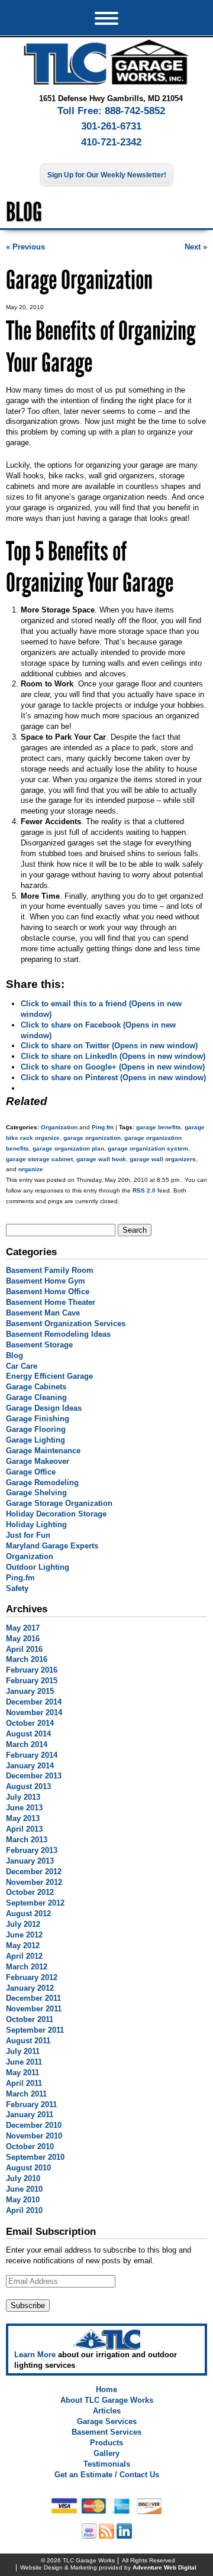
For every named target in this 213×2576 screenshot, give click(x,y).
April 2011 (24, 2083)
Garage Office (31, 1472)
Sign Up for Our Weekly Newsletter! (107, 175)
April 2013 (24, 1829)
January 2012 (30, 1988)
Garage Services (107, 2421)
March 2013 (27, 1840)
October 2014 (30, 1723)
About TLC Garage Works (107, 2400)
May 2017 (23, 1628)
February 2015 (32, 1681)
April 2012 (24, 1956)
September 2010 (35, 2157)
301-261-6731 (111, 126)
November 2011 (34, 2009)
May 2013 (23, 1818)
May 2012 (23, 1945)
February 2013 (32, 1850)
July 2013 (23, 1797)
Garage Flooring (36, 1429)
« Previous (25, 247)
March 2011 (26, 2094)
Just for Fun (28, 1535)
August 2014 (28, 1734)
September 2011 (35, 2030)
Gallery (106, 2453)
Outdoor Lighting (38, 1567)
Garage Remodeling (42, 1483)
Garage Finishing (38, 1419)
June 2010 (24, 2189)
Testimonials (107, 2464)
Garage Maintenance (43, 1451)
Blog (14, 1355)
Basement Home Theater (51, 1302)
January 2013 (30, 1861)
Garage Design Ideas (44, 1408)
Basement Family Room (50, 1270)
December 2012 (34, 1872)
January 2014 (30, 1766)
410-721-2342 (111, 142)
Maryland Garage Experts (52, 1546)
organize (31, 1169)
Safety (17, 1588)
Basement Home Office (48, 1292)
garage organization (92, 1138)
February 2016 (32, 1670)
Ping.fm (103, 1127)
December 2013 (34, 1776)
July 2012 (23, 1924)
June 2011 (24, 2062)
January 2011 (30, 2115)
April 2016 (24, 1649)
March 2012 (27, 1967)
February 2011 (31, 2104)
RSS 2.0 (144, 1190)
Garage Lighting (35, 1440)
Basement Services (106, 2432)
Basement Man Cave (43, 1313)
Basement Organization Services (66, 1323)
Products (106, 2443)
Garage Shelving (36, 1493)
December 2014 (34, 1702)
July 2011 (23, 2051)
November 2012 (34, 1882)
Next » (196, 247)
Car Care (22, 1366)
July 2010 (23, 2178)
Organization (59, 1127)
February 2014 (32, 1755)
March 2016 (27, 1659)
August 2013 (28, 1786)
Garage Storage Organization (59, 1503)
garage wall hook (101, 1159)
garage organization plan (68, 1148)
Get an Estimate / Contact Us (107, 2475)
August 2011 (28, 2041)
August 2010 (28, 2168)
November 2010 (34, 2136)
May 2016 (23, 1639)
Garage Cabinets (36, 1387)
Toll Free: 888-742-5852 (111, 111)
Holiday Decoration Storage (56, 1514)
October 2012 (30, 1892)
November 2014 (34, 1713)
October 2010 (30, 2146)
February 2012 (32, 1977)
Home (106, 2389)
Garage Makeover (38, 1461)
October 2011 (30, 2019)
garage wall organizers (163, 1159)
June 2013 (24, 1808)
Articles (107, 2411)
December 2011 (33, 1998)
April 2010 (24, 2210)
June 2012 (24, 1935)
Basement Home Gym (46, 1281)
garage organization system (148, 1148)
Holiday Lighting (36, 1524)
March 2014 (27, 1744)
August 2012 (28, 1914)
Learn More (35, 2355)
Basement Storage (39, 1345)
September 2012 (35, 1903)
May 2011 (22, 2073)
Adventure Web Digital (164, 2567)
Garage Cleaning (36, 1397)
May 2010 (23, 2200)
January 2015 (30, 1691)
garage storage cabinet (39, 1159)
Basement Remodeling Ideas (58, 1334)
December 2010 (34, 2125)
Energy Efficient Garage (49, 1376)
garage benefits (159, 1127)
